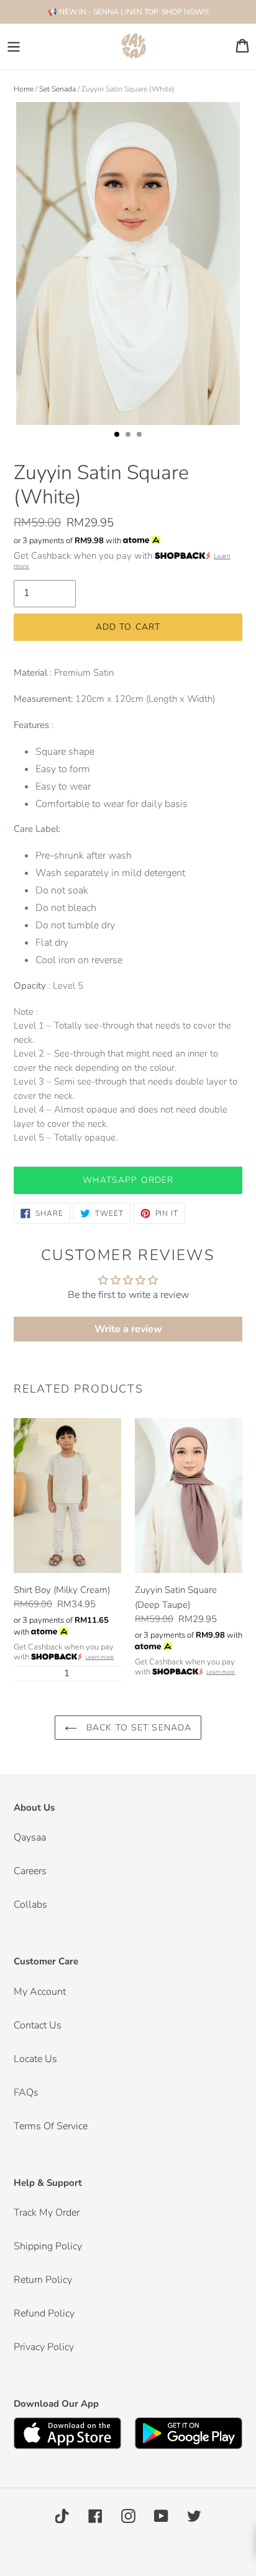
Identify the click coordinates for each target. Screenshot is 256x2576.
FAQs (26, 2093)
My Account (40, 1992)
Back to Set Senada (137, 1728)
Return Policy (43, 2280)
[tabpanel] (128, 265)
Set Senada (57, 89)
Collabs (30, 1905)
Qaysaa (30, 1837)
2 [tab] (132, 438)
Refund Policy (44, 2313)
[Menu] (14, 46)
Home (24, 89)
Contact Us (38, 2025)
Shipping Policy (48, 2246)
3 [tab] (143, 438)
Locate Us (35, 2059)
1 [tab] (121, 438)
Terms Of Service (51, 2126)
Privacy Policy (44, 2347)
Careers (30, 1871)
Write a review (128, 1329)
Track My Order (47, 2213)
